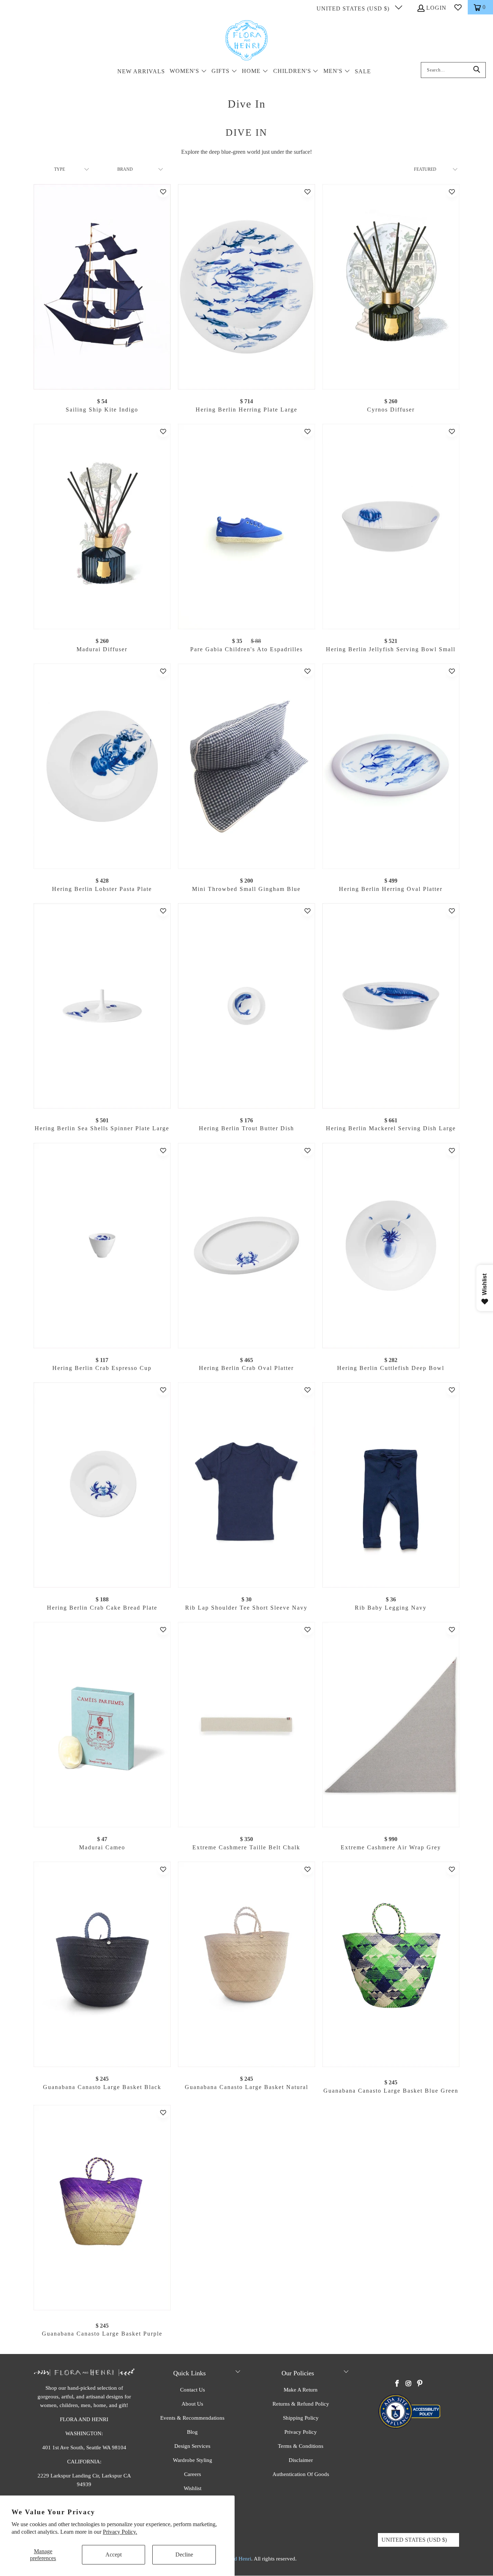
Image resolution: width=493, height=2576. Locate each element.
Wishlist (193, 2488)
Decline (184, 2555)
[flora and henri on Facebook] (397, 2384)
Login (436, 8)
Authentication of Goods (301, 2474)
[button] (188, 72)
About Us (192, 2404)
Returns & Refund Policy (301, 2404)
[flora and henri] (247, 41)
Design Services (192, 2446)
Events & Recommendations (192, 2418)
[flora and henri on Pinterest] (420, 2384)
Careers (193, 2474)
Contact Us (193, 2390)
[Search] (477, 70)
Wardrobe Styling (193, 2460)
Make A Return (301, 2390)
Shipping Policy (301, 2418)
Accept (114, 2555)
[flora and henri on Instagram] (409, 2384)
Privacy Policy (301, 2432)
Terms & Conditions (301, 2446)
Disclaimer (301, 2460)
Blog (192, 2432)
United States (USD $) (354, 8)
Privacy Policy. (120, 2532)
